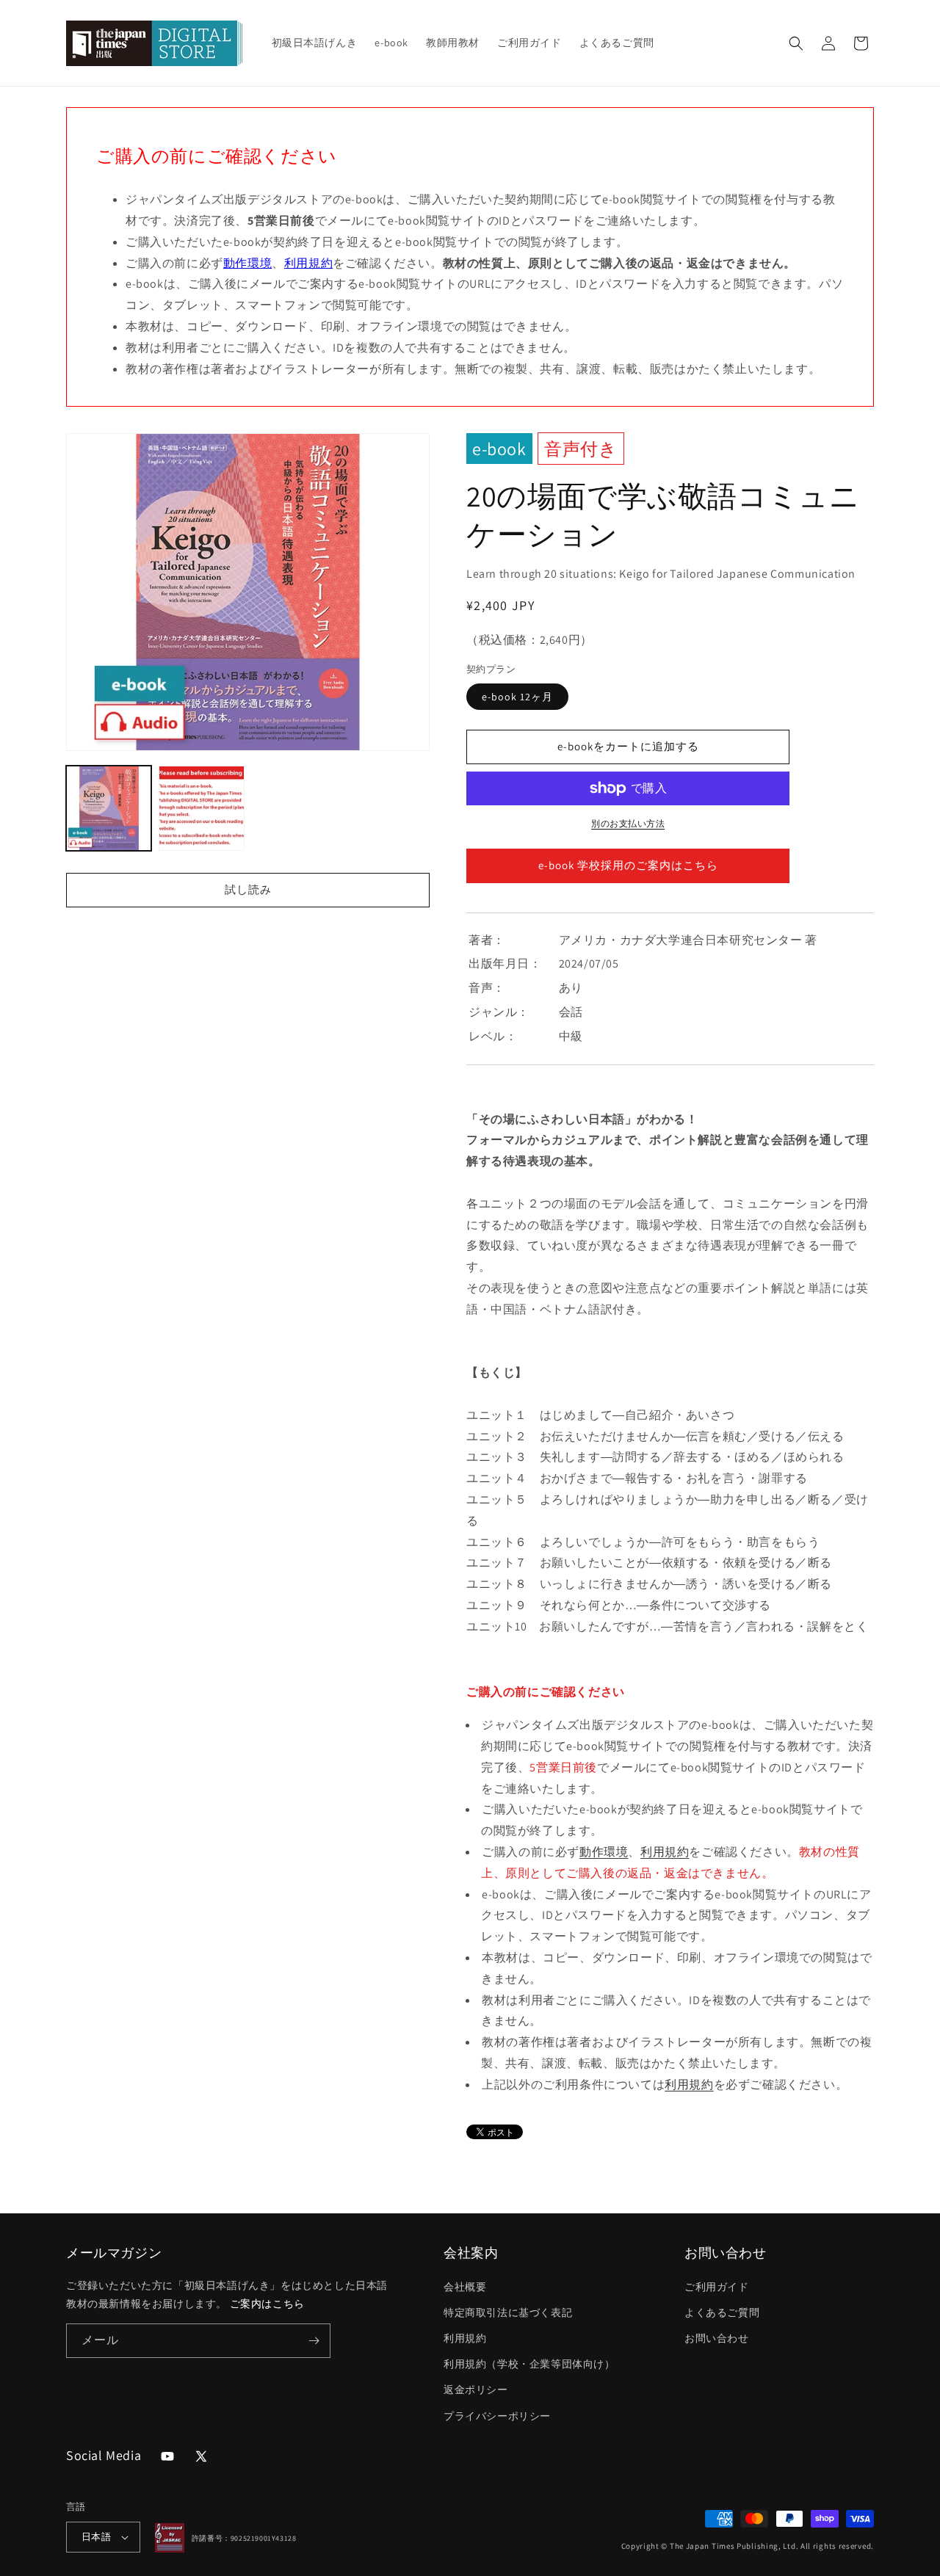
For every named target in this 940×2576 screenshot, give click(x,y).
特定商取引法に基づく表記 (508, 2312)
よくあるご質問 (722, 2312)
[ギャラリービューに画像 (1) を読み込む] (109, 808)
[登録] (314, 2341)
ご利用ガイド (717, 2287)
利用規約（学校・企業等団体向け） (529, 2364)
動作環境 (247, 263)
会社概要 (465, 2287)
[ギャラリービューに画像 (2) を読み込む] (201, 808)
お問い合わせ (717, 2338)
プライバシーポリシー (497, 2416)
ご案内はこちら (267, 2304)
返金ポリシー (476, 2390)
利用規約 (308, 263)
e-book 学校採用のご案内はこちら (628, 865)
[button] (796, 43)
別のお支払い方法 (628, 823)
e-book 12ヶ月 (517, 697)
